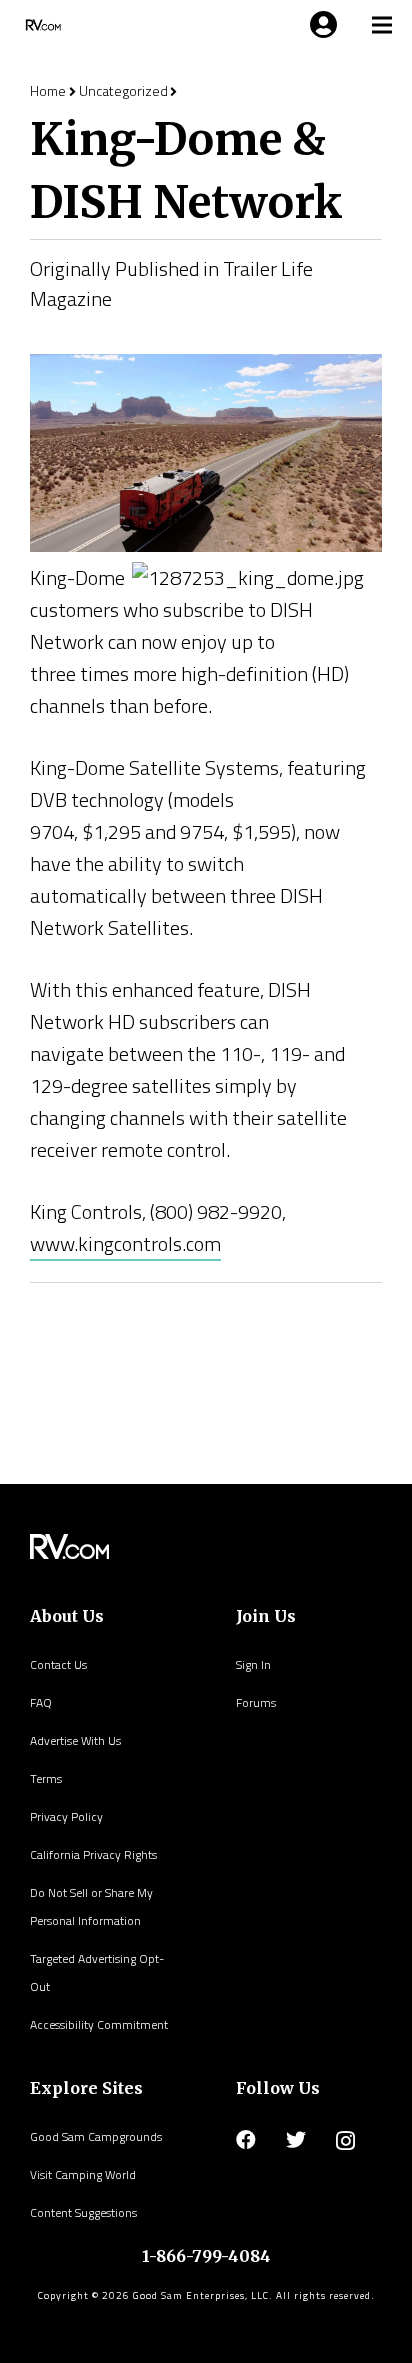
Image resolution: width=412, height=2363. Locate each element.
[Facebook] (246, 2140)
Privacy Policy (66, 1816)
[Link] (41, 25)
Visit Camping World (83, 2174)
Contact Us (58, 1664)
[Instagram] (345, 2141)
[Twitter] (296, 2140)
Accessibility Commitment (99, 2024)
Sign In (253, 1664)
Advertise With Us (75, 1740)
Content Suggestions (83, 2212)
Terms (46, 1778)
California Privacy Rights (93, 1854)
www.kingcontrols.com (125, 1243)
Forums (256, 1702)
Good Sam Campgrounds (96, 2136)
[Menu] (320, 25)
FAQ (41, 1702)
